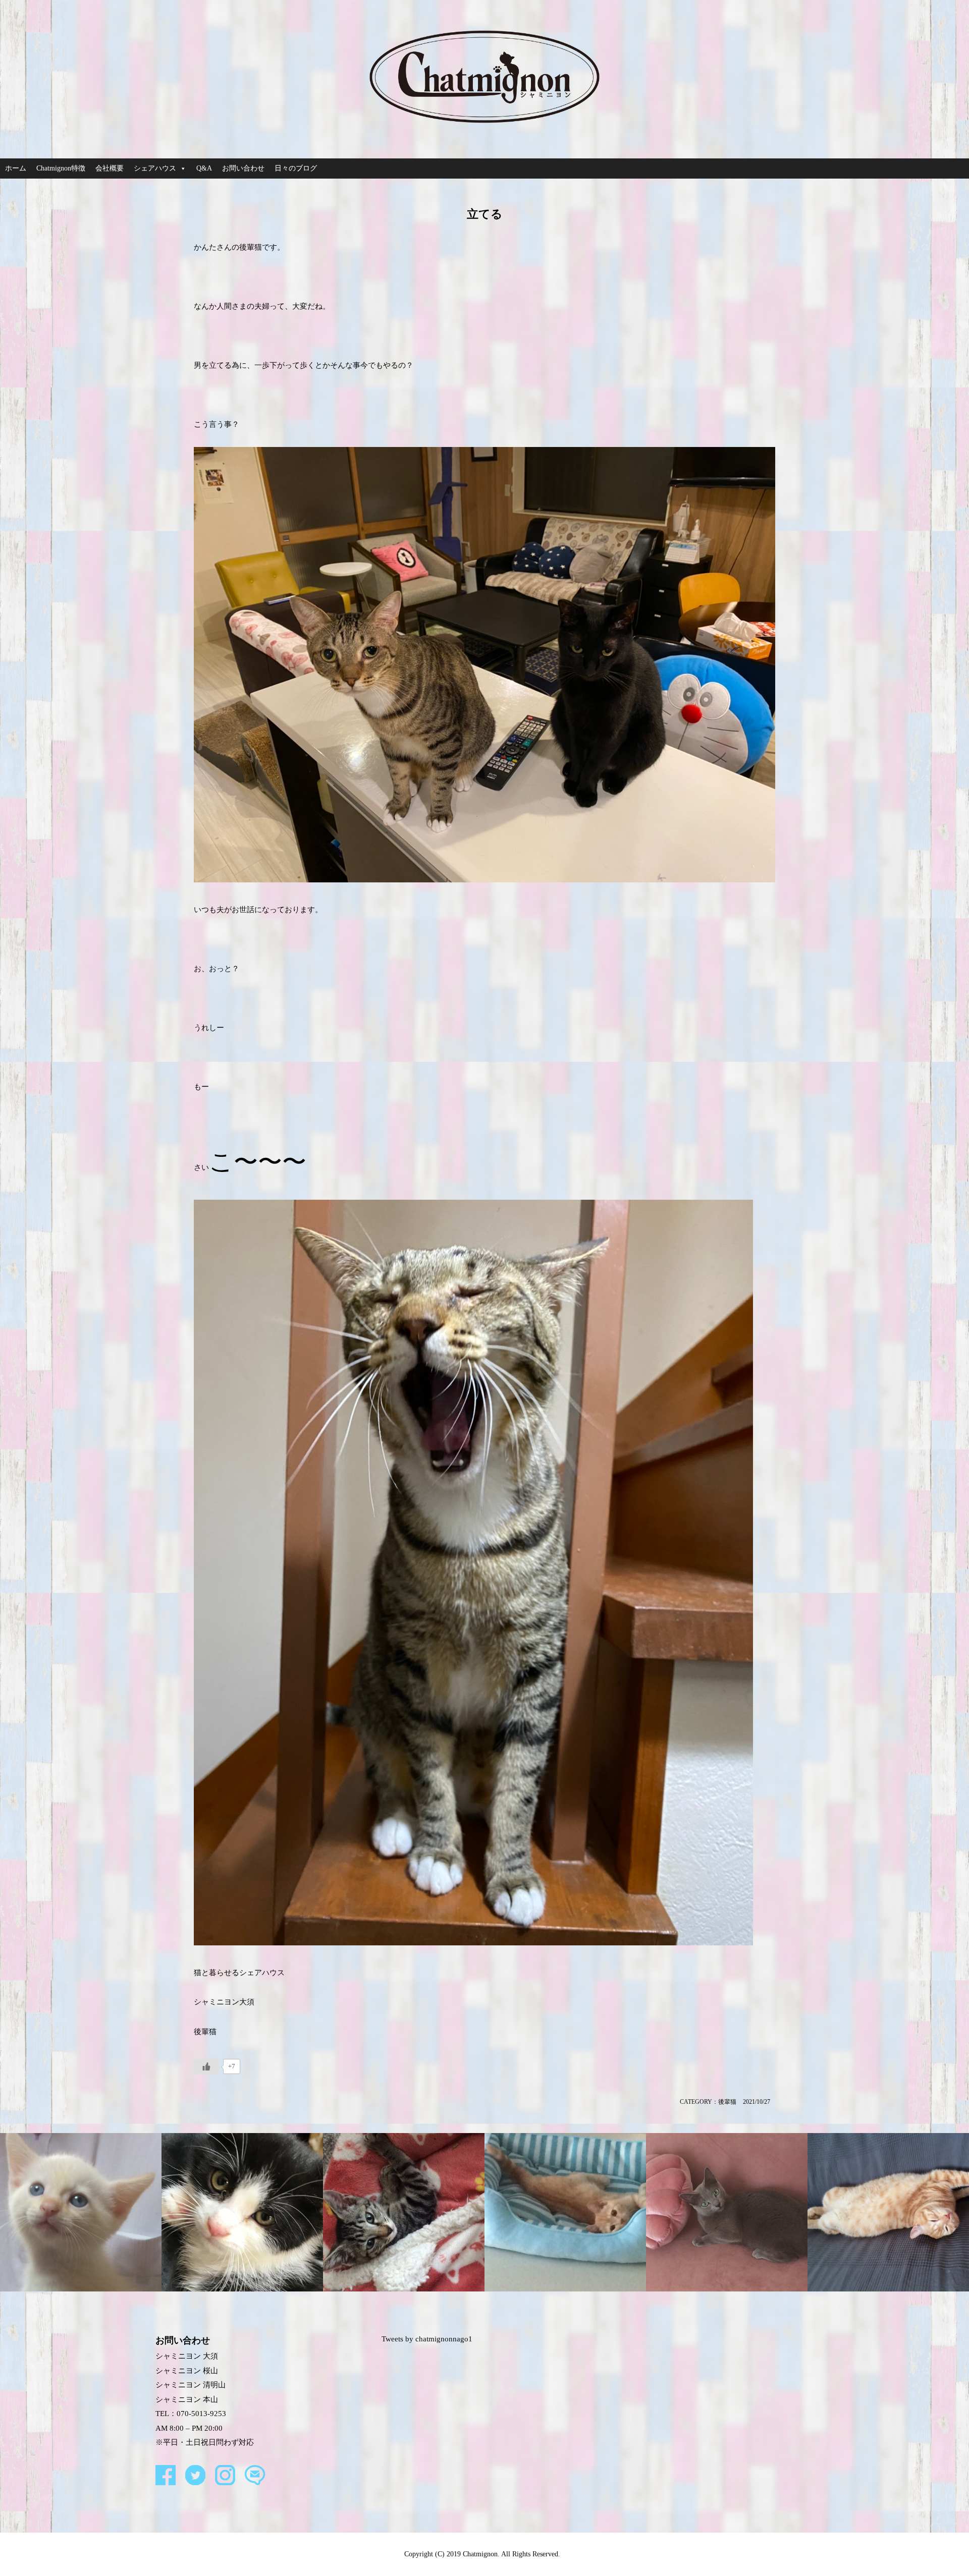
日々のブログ (296, 168)
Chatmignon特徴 (61, 168)
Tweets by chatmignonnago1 (427, 2339)
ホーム (16, 168)
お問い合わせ (243, 168)
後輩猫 (727, 2102)
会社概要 (110, 168)
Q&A (204, 168)
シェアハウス (155, 168)
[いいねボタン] (206, 2066)
